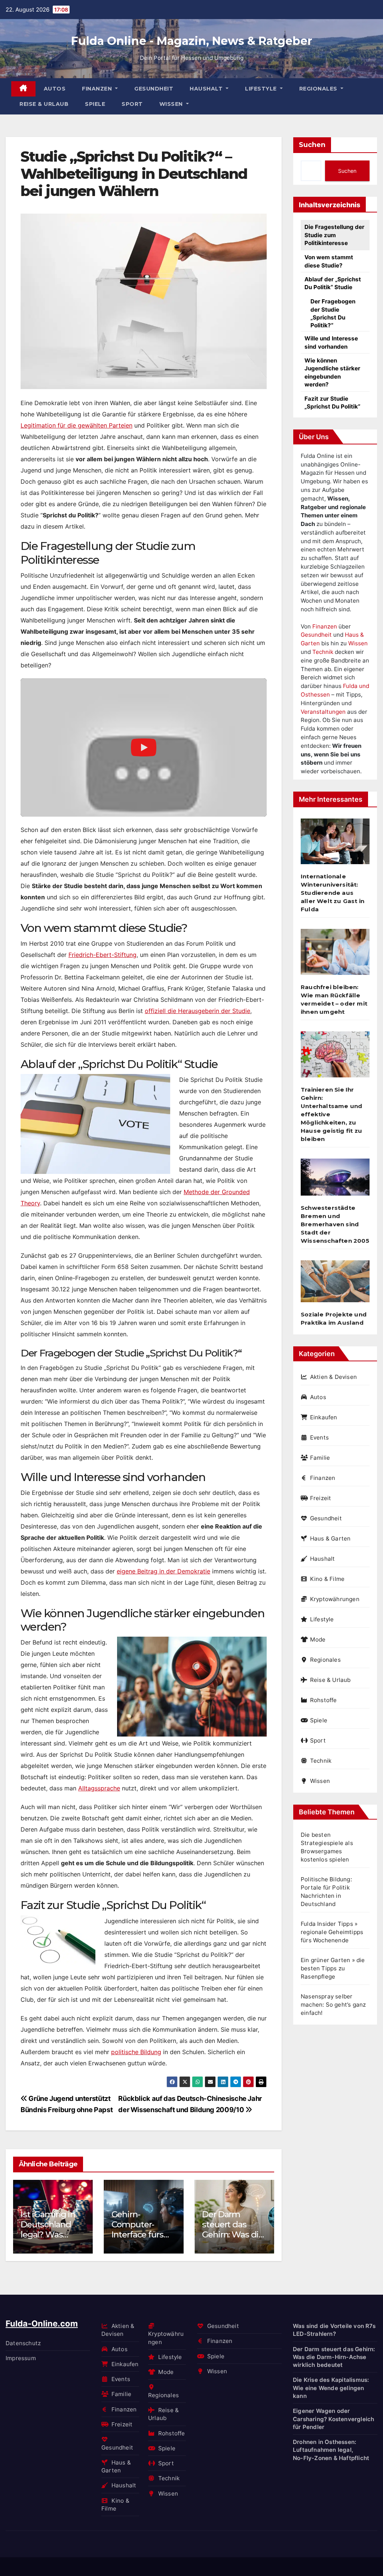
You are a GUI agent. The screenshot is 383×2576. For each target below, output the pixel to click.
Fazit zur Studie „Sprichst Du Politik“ (332, 403)
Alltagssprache (99, 1788)
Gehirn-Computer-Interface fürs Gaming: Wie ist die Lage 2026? (143, 2235)
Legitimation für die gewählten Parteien (76, 425)
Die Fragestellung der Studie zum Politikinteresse (334, 235)
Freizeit (321, 1498)
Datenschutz (23, 2343)
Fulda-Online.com (42, 2323)
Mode (318, 1639)
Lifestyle (262, 89)
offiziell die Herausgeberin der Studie (197, 1011)
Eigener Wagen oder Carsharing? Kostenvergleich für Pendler (333, 2419)
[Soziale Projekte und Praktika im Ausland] (335, 1284)
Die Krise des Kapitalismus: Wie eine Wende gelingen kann (331, 2388)
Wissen (172, 104)
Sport (132, 104)
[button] (264, 2215)
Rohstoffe (324, 1700)
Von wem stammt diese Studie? (329, 261)
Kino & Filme (327, 1579)
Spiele (95, 104)
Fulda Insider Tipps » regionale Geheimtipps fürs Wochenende (332, 1932)
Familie (320, 1458)
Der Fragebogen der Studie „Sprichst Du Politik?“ (333, 313)
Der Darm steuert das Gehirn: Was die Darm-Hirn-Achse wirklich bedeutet (233, 2240)
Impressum (21, 2358)
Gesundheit (154, 89)
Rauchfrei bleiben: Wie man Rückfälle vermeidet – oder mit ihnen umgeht (334, 999)
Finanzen (98, 89)
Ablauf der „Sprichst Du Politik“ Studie (333, 283)
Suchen (312, 145)
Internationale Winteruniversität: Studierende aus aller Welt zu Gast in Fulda (333, 893)
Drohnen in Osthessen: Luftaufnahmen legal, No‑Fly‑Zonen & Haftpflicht (331, 2450)
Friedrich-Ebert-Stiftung (102, 955)
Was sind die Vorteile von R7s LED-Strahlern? (334, 2330)
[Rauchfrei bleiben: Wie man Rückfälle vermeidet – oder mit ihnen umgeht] (335, 955)
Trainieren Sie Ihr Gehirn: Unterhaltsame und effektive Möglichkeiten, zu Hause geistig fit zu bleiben (331, 1114)
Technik (323, 652)
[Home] (23, 89)
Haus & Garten (330, 1538)
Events (319, 1437)
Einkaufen (324, 1417)
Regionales (319, 89)
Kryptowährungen (335, 1599)
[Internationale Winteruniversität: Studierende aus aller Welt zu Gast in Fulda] (335, 844)
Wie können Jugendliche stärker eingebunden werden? (332, 372)
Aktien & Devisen (333, 1377)
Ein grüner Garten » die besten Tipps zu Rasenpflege (333, 1968)
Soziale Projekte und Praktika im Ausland (334, 1318)
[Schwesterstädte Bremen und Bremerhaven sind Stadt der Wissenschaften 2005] (335, 1180)
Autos (55, 89)
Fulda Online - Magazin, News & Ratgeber (192, 41)
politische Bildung (136, 2052)
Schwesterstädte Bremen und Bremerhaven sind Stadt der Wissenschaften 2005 (335, 1224)
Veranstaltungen (323, 712)
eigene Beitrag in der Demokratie (163, 1571)
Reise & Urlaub (44, 104)
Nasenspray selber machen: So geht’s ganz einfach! (333, 2005)
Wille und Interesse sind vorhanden (331, 342)
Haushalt (207, 89)
